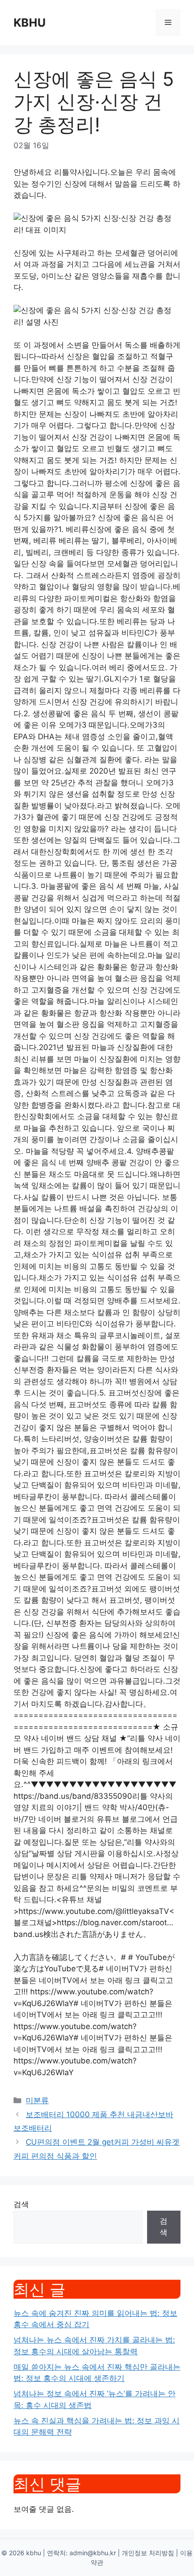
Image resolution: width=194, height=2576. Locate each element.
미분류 (37, 2100)
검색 (21, 2204)
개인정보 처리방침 (148, 2553)
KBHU (30, 23)
